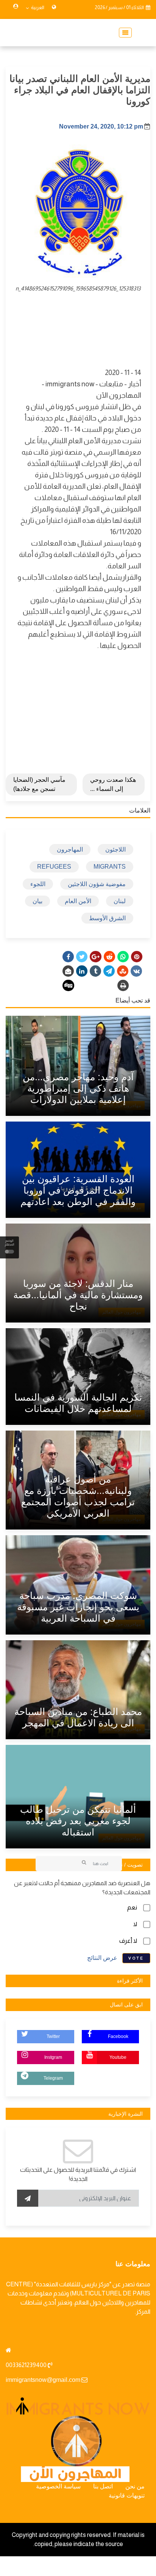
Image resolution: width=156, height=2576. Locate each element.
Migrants (110, 867)
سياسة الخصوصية (58, 2486)
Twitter (53, 2036)
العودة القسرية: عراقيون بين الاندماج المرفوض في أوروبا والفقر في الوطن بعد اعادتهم (78, 1190)
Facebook (118, 2036)
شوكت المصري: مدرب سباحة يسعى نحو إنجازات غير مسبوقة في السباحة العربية (78, 1607)
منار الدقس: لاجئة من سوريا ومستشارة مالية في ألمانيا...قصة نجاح (78, 1295)
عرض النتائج (102, 1958)
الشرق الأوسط (107, 918)
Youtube (118, 2057)
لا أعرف (128, 1941)
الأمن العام (78, 901)
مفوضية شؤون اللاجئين (97, 884)
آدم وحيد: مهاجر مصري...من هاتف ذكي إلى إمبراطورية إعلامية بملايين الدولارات (78, 1088)
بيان (37, 901)
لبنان (120, 901)
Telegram (53, 2078)
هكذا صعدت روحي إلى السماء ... (113, 784)
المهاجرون (70, 850)
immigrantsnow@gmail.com (43, 2380)
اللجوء (38, 884)
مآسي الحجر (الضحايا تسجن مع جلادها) (39, 784)
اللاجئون (115, 850)
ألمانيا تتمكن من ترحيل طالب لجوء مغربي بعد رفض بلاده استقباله (78, 1821)
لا (135, 1924)
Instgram (53, 2057)
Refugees (54, 867)
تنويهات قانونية (127, 2495)
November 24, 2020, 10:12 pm (101, 126)
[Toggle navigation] (123, 33)
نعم (132, 1907)
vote (136, 1958)
